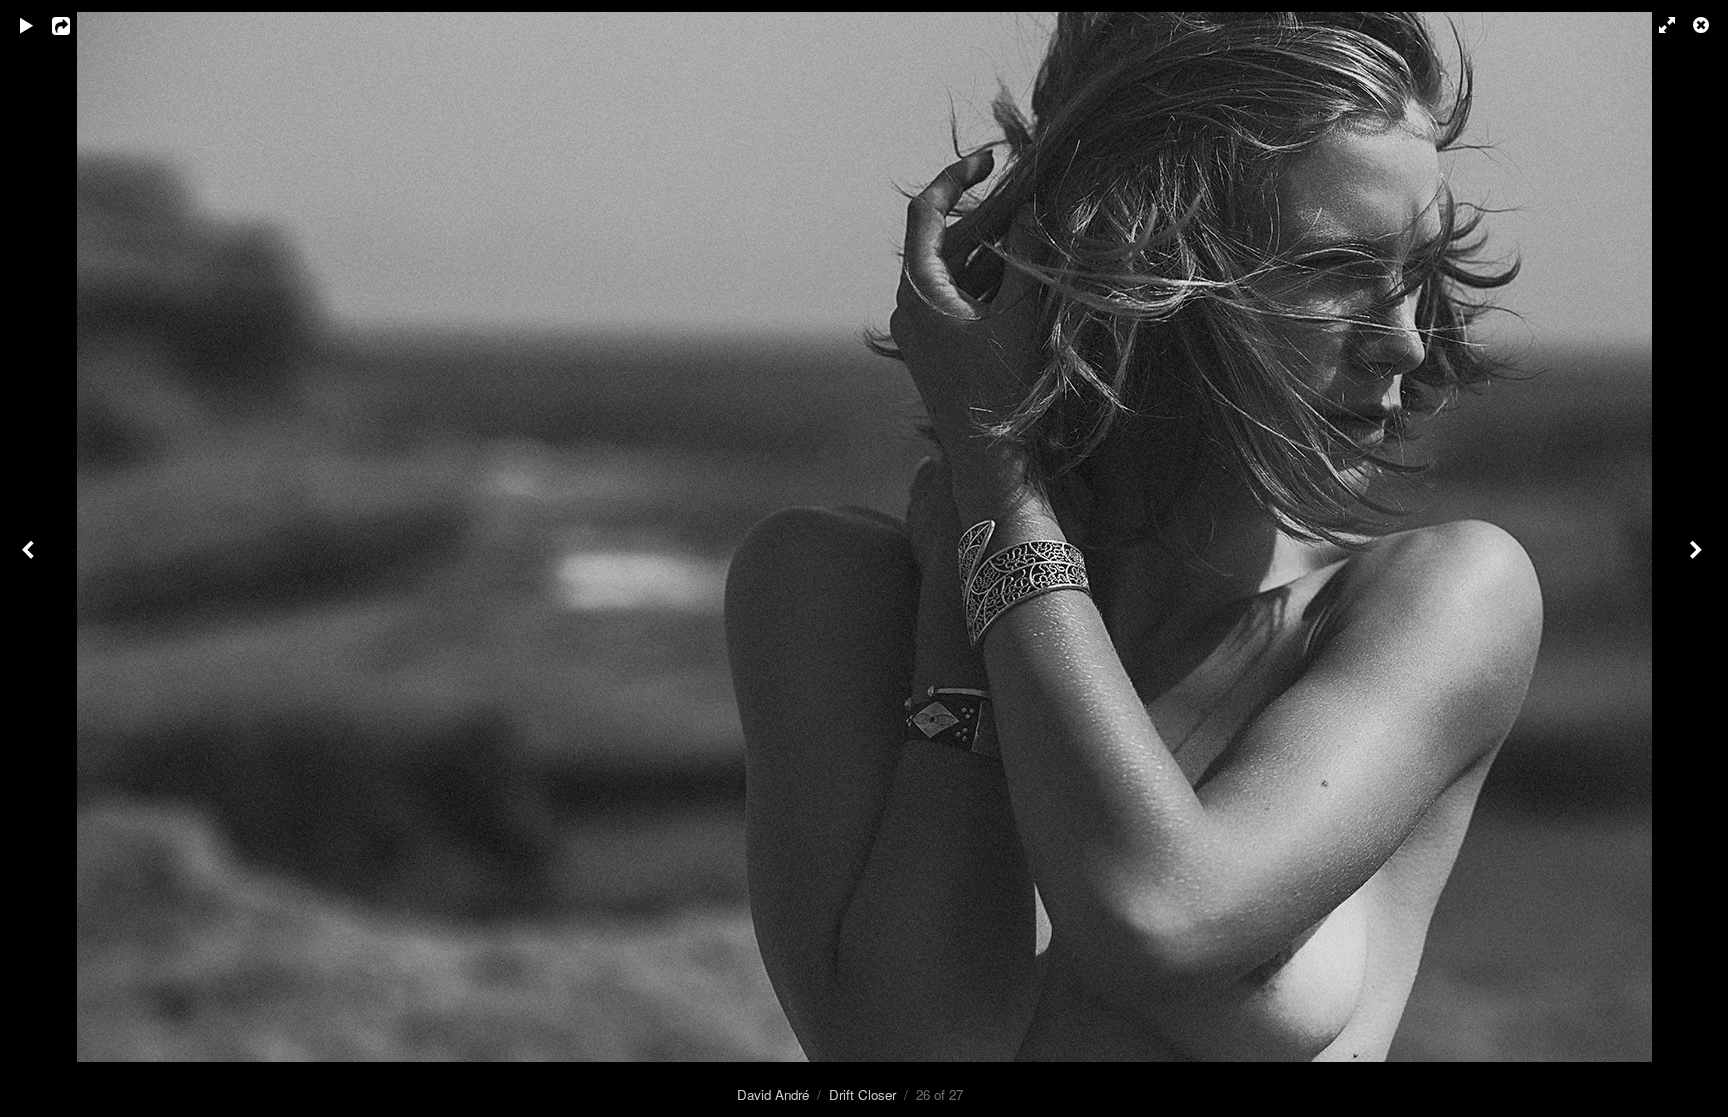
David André (773, 1094)
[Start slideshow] (27, 25)
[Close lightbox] (1703, 25)
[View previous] (30, 558)
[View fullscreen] (1658, 25)
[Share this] (75, 25)
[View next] (1698, 558)
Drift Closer (862, 1094)
